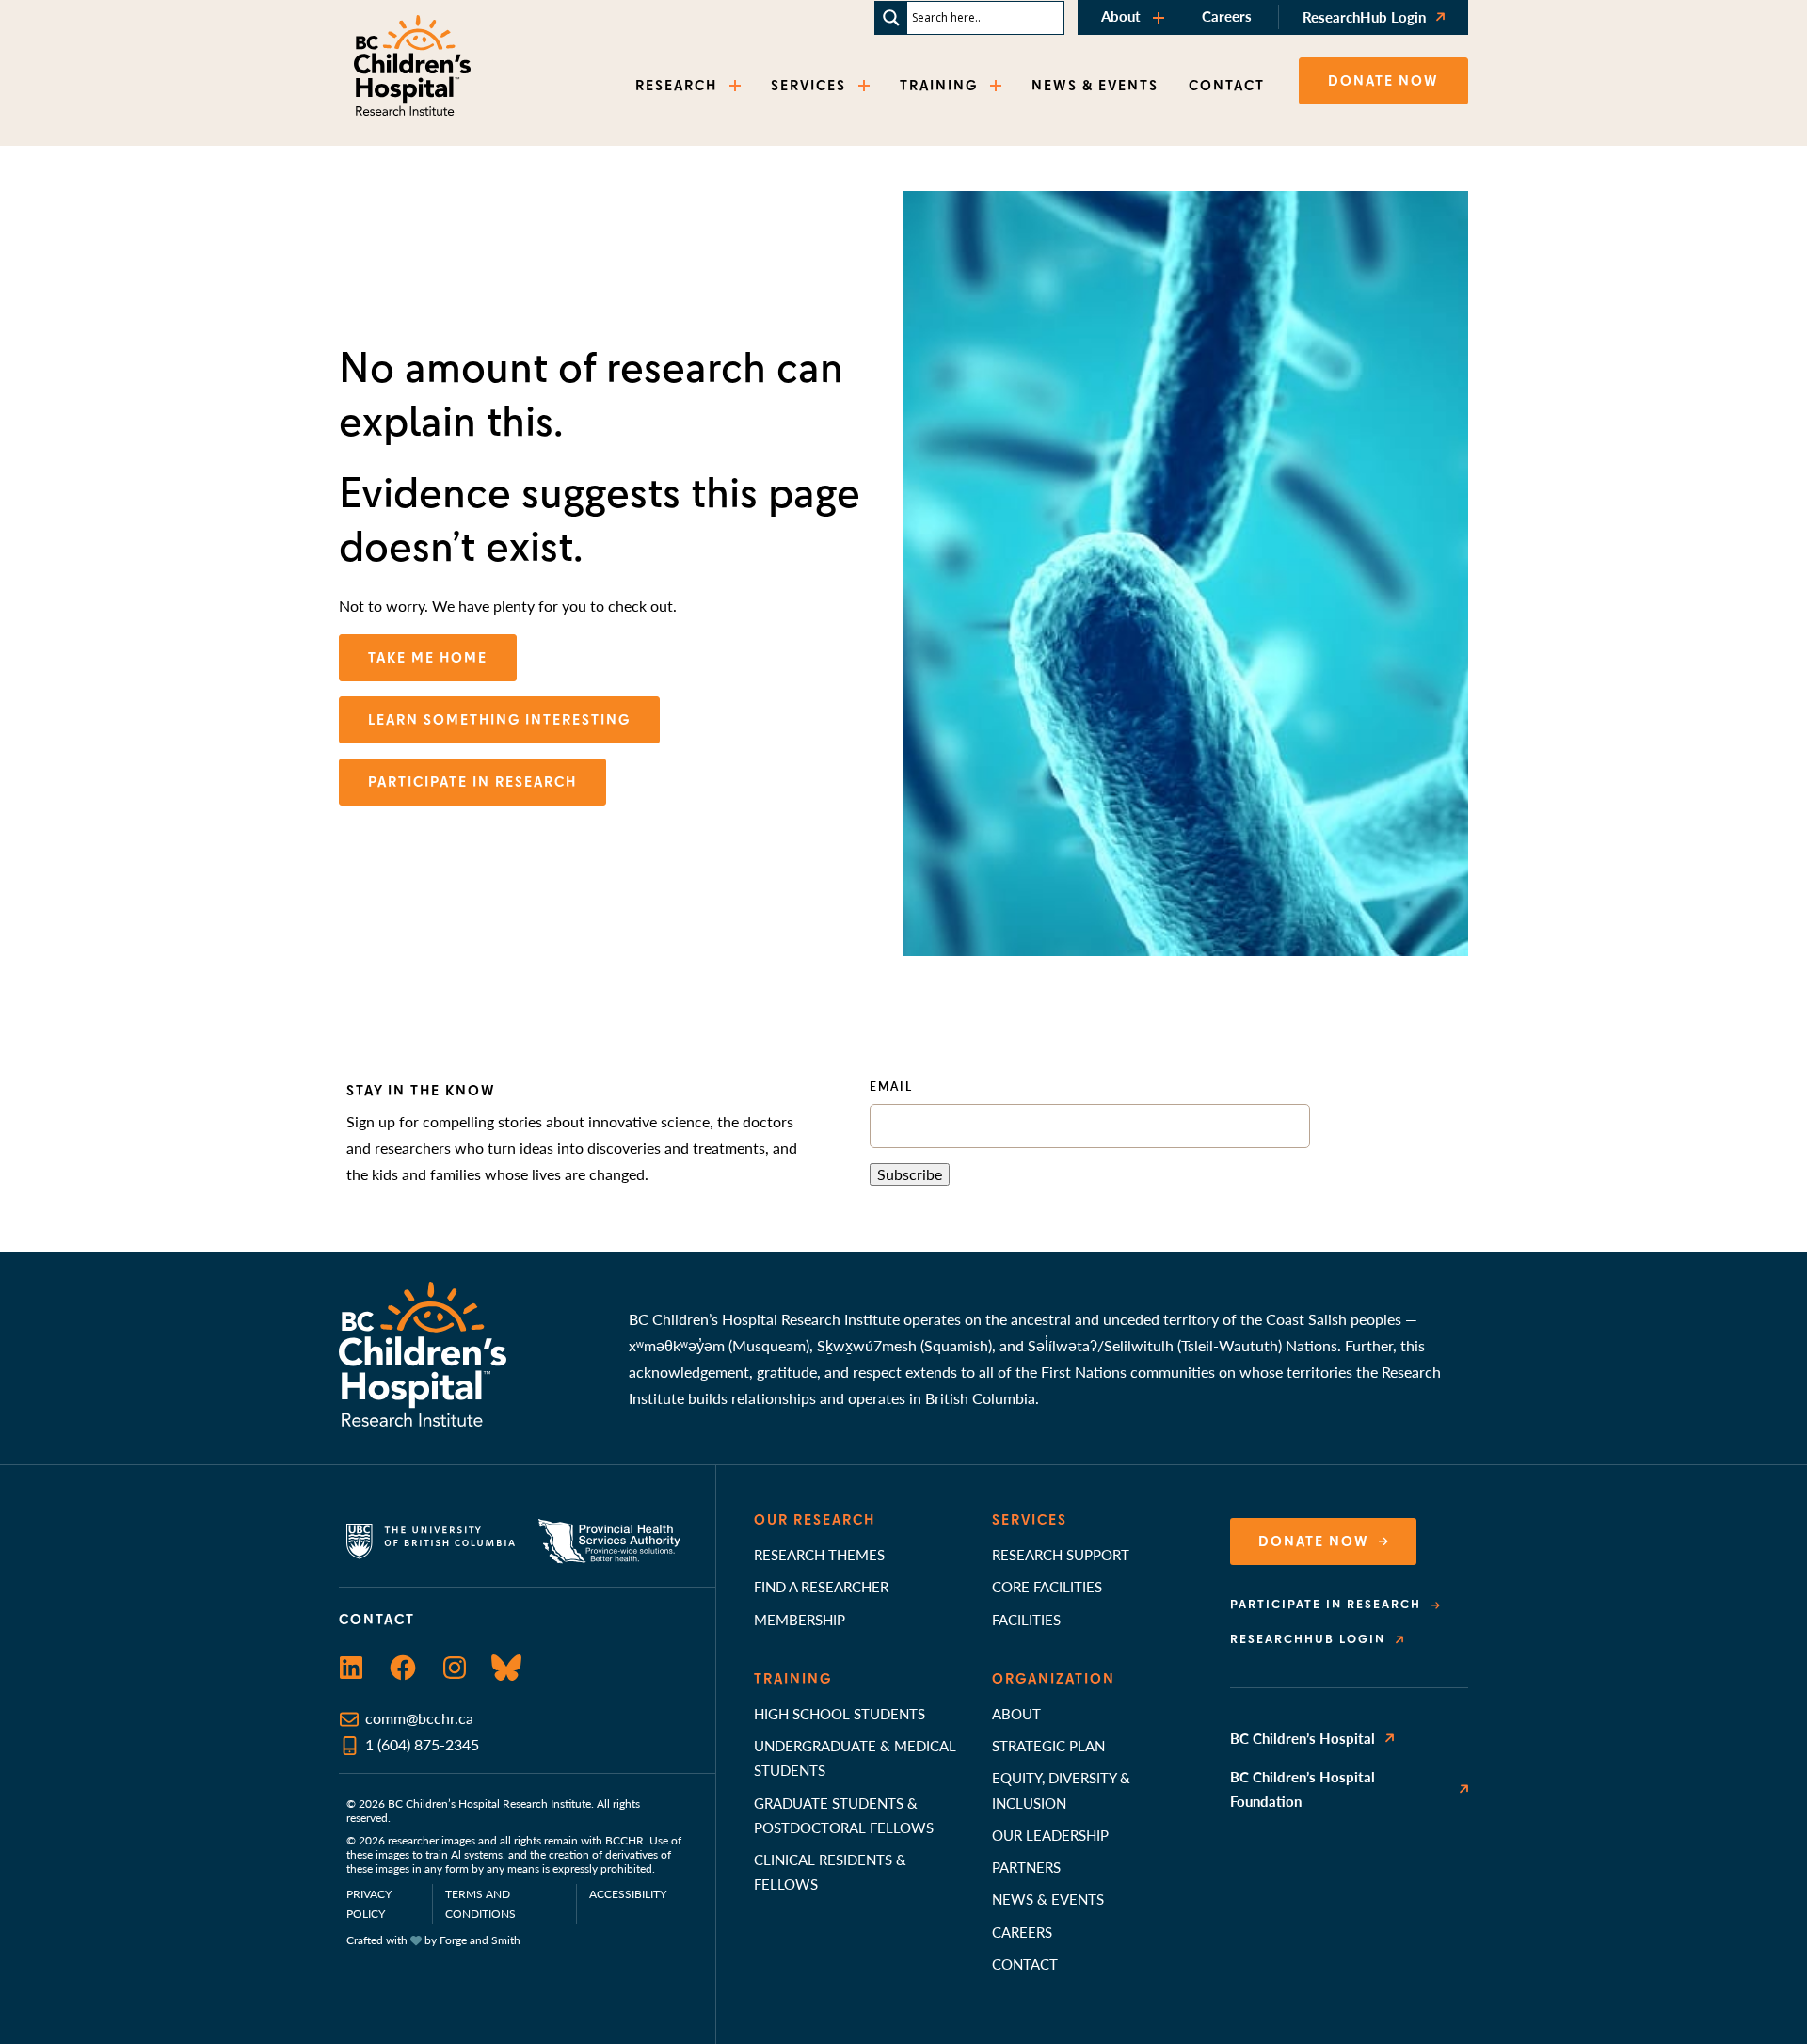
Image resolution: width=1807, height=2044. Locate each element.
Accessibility (628, 1894)
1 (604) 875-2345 (422, 1744)
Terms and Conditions (480, 1904)
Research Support (1061, 1554)
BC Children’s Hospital (1303, 1738)
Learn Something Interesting (499, 720)
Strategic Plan (1048, 1745)
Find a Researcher (821, 1586)
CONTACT (1227, 86)
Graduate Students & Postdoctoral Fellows (844, 1815)
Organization (1054, 1679)
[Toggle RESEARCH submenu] (737, 86)
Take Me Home (428, 658)
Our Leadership (1050, 1835)
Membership (800, 1619)
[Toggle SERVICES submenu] (866, 86)
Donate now (1383, 81)
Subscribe (910, 1174)
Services (1030, 1520)
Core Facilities (1047, 1586)
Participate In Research (472, 782)
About (1121, 16)
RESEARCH (676, 86)
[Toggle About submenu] (1160, 17)
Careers (1227, 16)
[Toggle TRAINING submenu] (998, 86)
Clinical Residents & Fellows (830, 1871)
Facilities (1026, 1619)
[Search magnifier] (891, 18)
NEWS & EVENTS (1095, 86)
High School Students (840, 1713)
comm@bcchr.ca (419, 1718)
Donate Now (1314, 1541)
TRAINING (939, 86)
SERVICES (808, 86)
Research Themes (819, 1554)
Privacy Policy (369, 1904)
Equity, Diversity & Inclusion (1061, 1789)
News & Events (1048, 1899)
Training (793, 1679)
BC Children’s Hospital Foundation (1303, 1788)
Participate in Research (1326, 1605)
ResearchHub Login (1364, 16)
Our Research (815, 1520)
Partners (1026, 1867)
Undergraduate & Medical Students (855, 1757)
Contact (1025, 1964)
